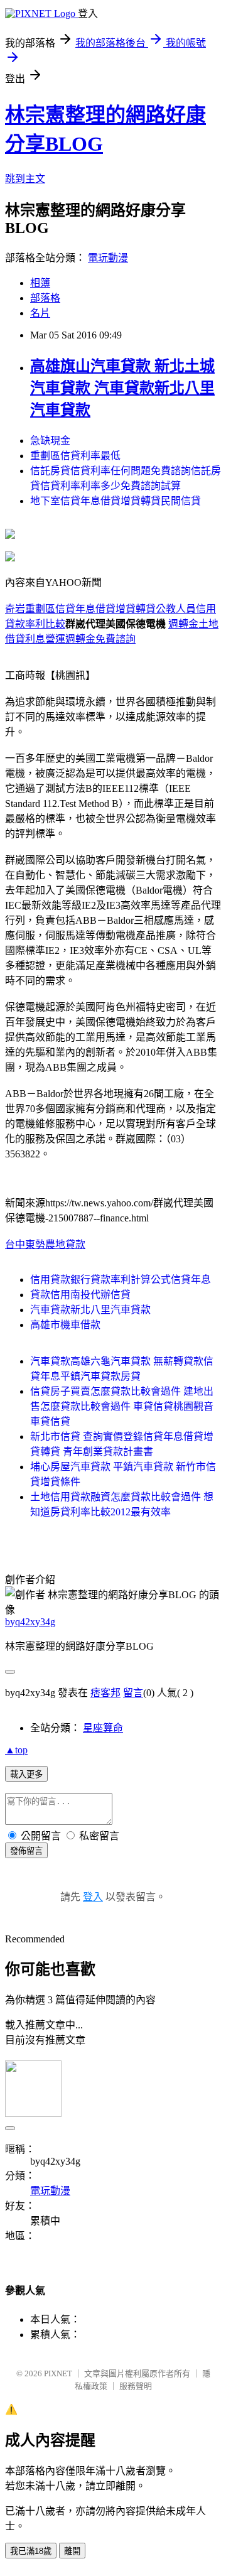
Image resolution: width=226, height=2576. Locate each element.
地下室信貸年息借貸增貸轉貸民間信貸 (116, 501)
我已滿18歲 (31, 2551)
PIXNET (58, 2373)
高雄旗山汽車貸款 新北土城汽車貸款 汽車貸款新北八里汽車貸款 (122, 388)
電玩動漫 (108, 258)
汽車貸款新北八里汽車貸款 (90, 1310)
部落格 (45, 298)
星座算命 (103, 1728)
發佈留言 (26, 1851)
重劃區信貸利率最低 (75, 456)
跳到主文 (25, 179)
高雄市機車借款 (65, 1325)
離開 (72, 2551)
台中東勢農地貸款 (45, 1244)
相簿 (40, 283)
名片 (40, 313)
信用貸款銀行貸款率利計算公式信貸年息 (121, 1280)
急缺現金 (50, 441)
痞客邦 (105, 1693)
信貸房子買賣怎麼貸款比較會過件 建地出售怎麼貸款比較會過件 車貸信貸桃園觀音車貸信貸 (122, 1406)
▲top (16, 1750)
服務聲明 (136, 2386)
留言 (133, 1693)
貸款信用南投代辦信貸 (80, 1295)
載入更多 (26, 1774)
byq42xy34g (30, 1622)
